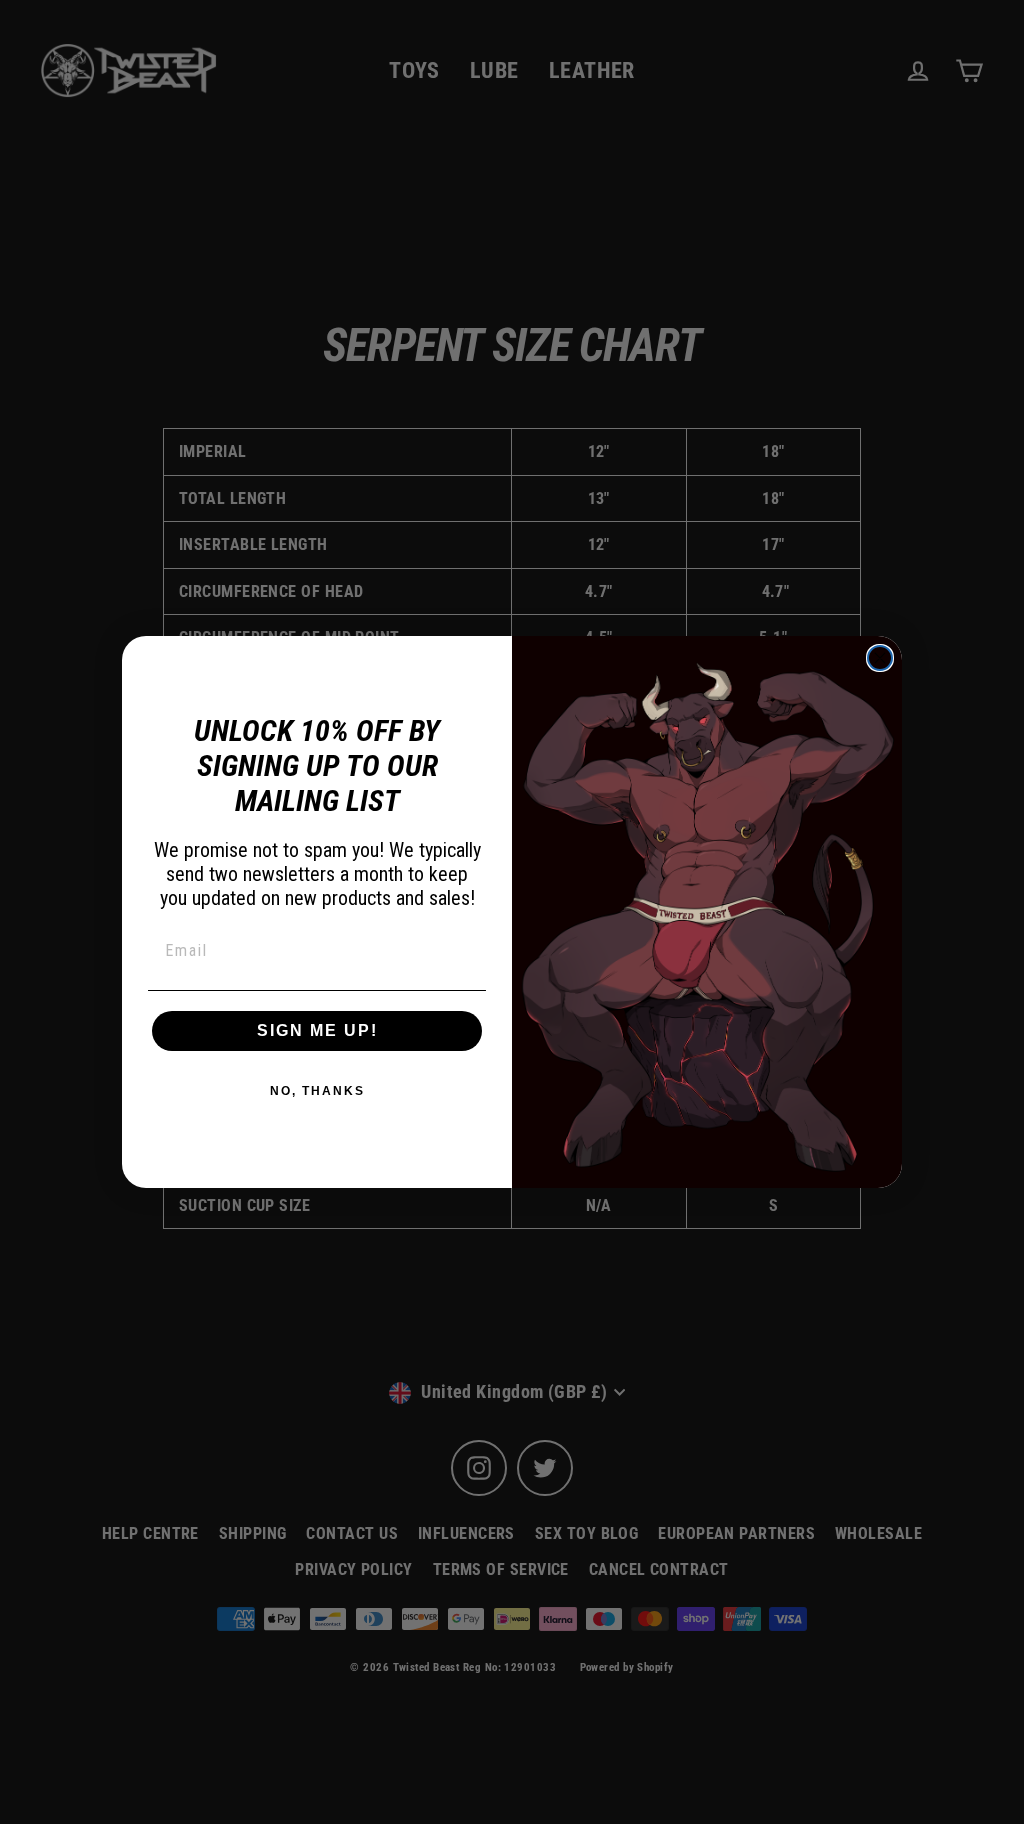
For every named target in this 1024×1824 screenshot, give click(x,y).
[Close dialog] (880, 658)
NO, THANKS (317, 1091)
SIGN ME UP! (317, 1030)
